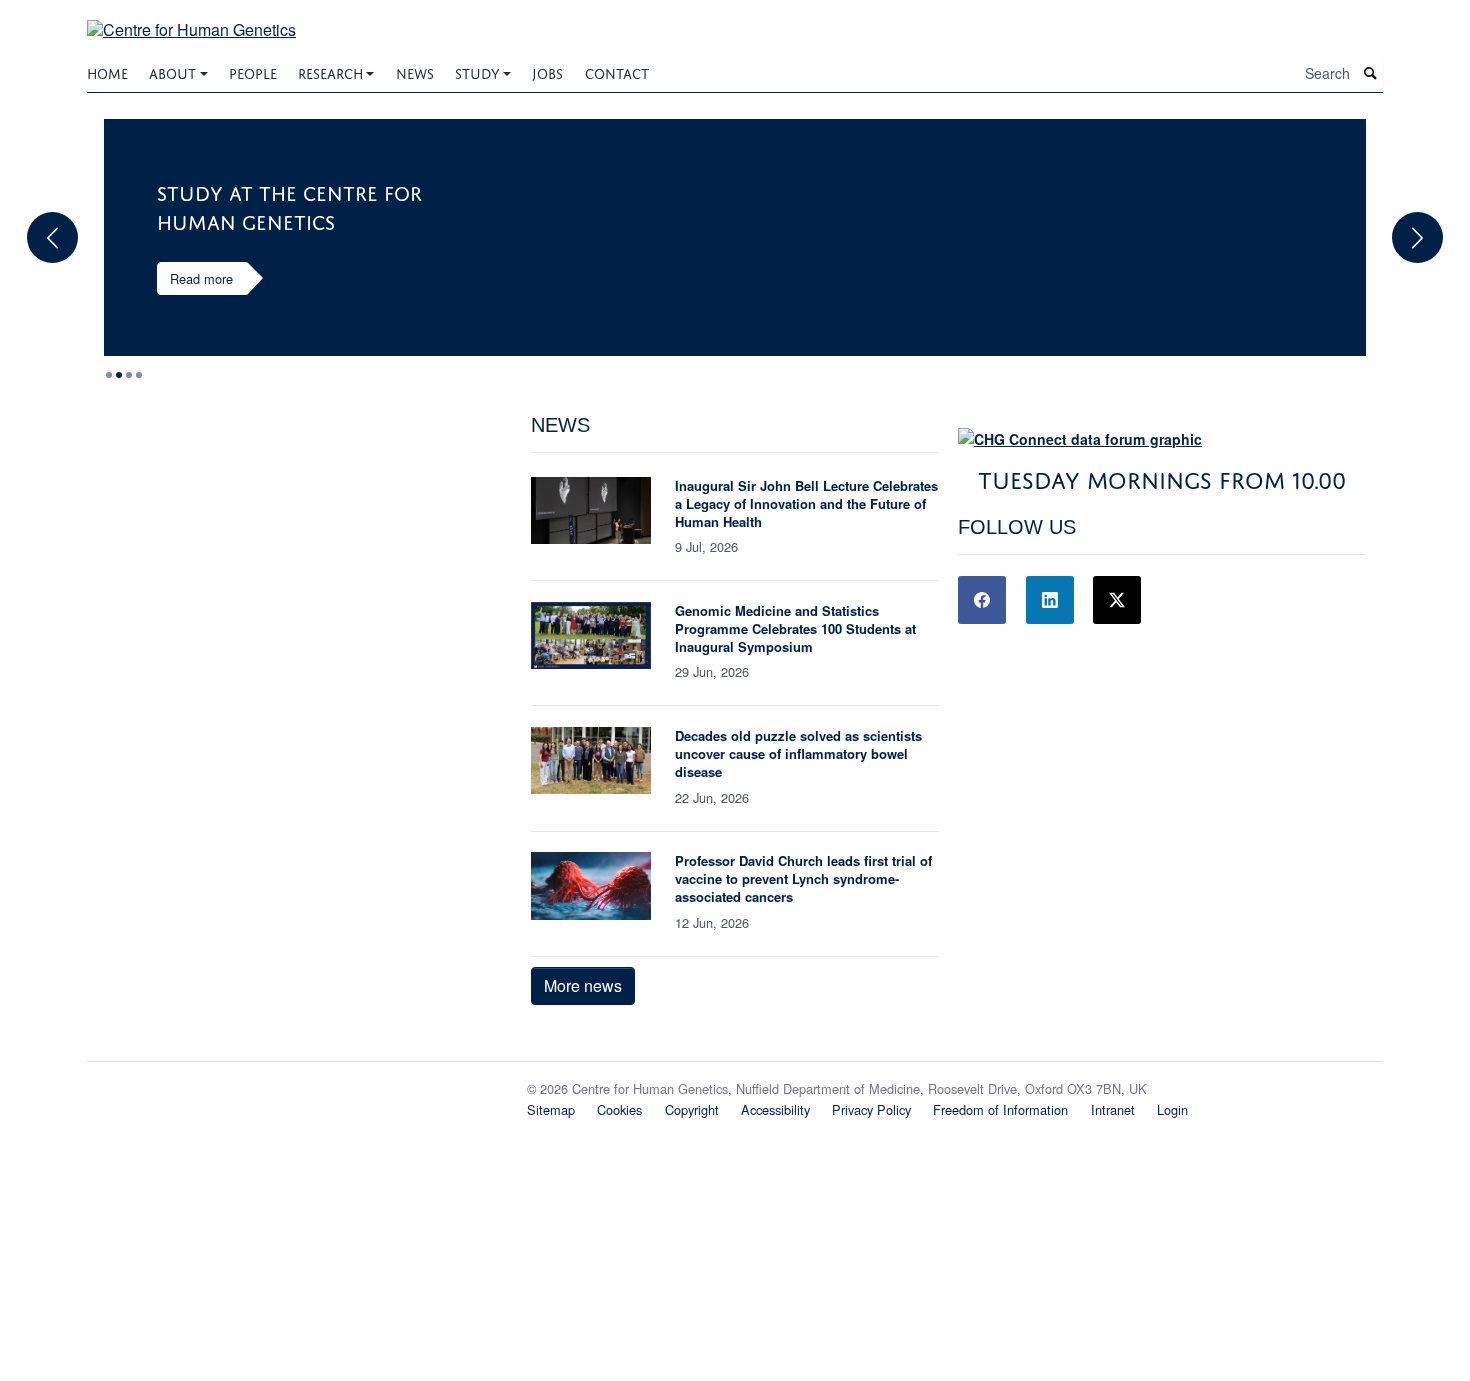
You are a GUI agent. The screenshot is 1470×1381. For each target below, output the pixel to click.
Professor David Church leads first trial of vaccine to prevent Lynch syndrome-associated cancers (803, 878)
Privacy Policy (871, 1109)
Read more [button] (201, 278)
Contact (617, 71)
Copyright (692, 1109)
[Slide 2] (129, 375)
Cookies (619, 1109)
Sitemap (551, 1109)
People (253, 71)
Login (1172, 1109)
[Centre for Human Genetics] (191, 17)
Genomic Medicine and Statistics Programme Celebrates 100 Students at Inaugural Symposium (795, 628)
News (415, 71)
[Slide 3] (139, 375)
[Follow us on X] (1117, 600)
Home (107, 71)
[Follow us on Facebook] (982, 600)
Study (477, 71)
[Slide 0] (109, 375)
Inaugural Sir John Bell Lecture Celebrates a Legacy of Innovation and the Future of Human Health (806, 503)
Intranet (1113, 1109)
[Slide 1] (119, 375)
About (172, 71)
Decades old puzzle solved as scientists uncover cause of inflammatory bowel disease (798, 753)
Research (330, 71)
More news (583, 985)
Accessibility (775, 1109)
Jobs (547, 71)
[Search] (1371, 73)
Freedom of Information (1000, 1109)
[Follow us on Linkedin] (1050, 600)
